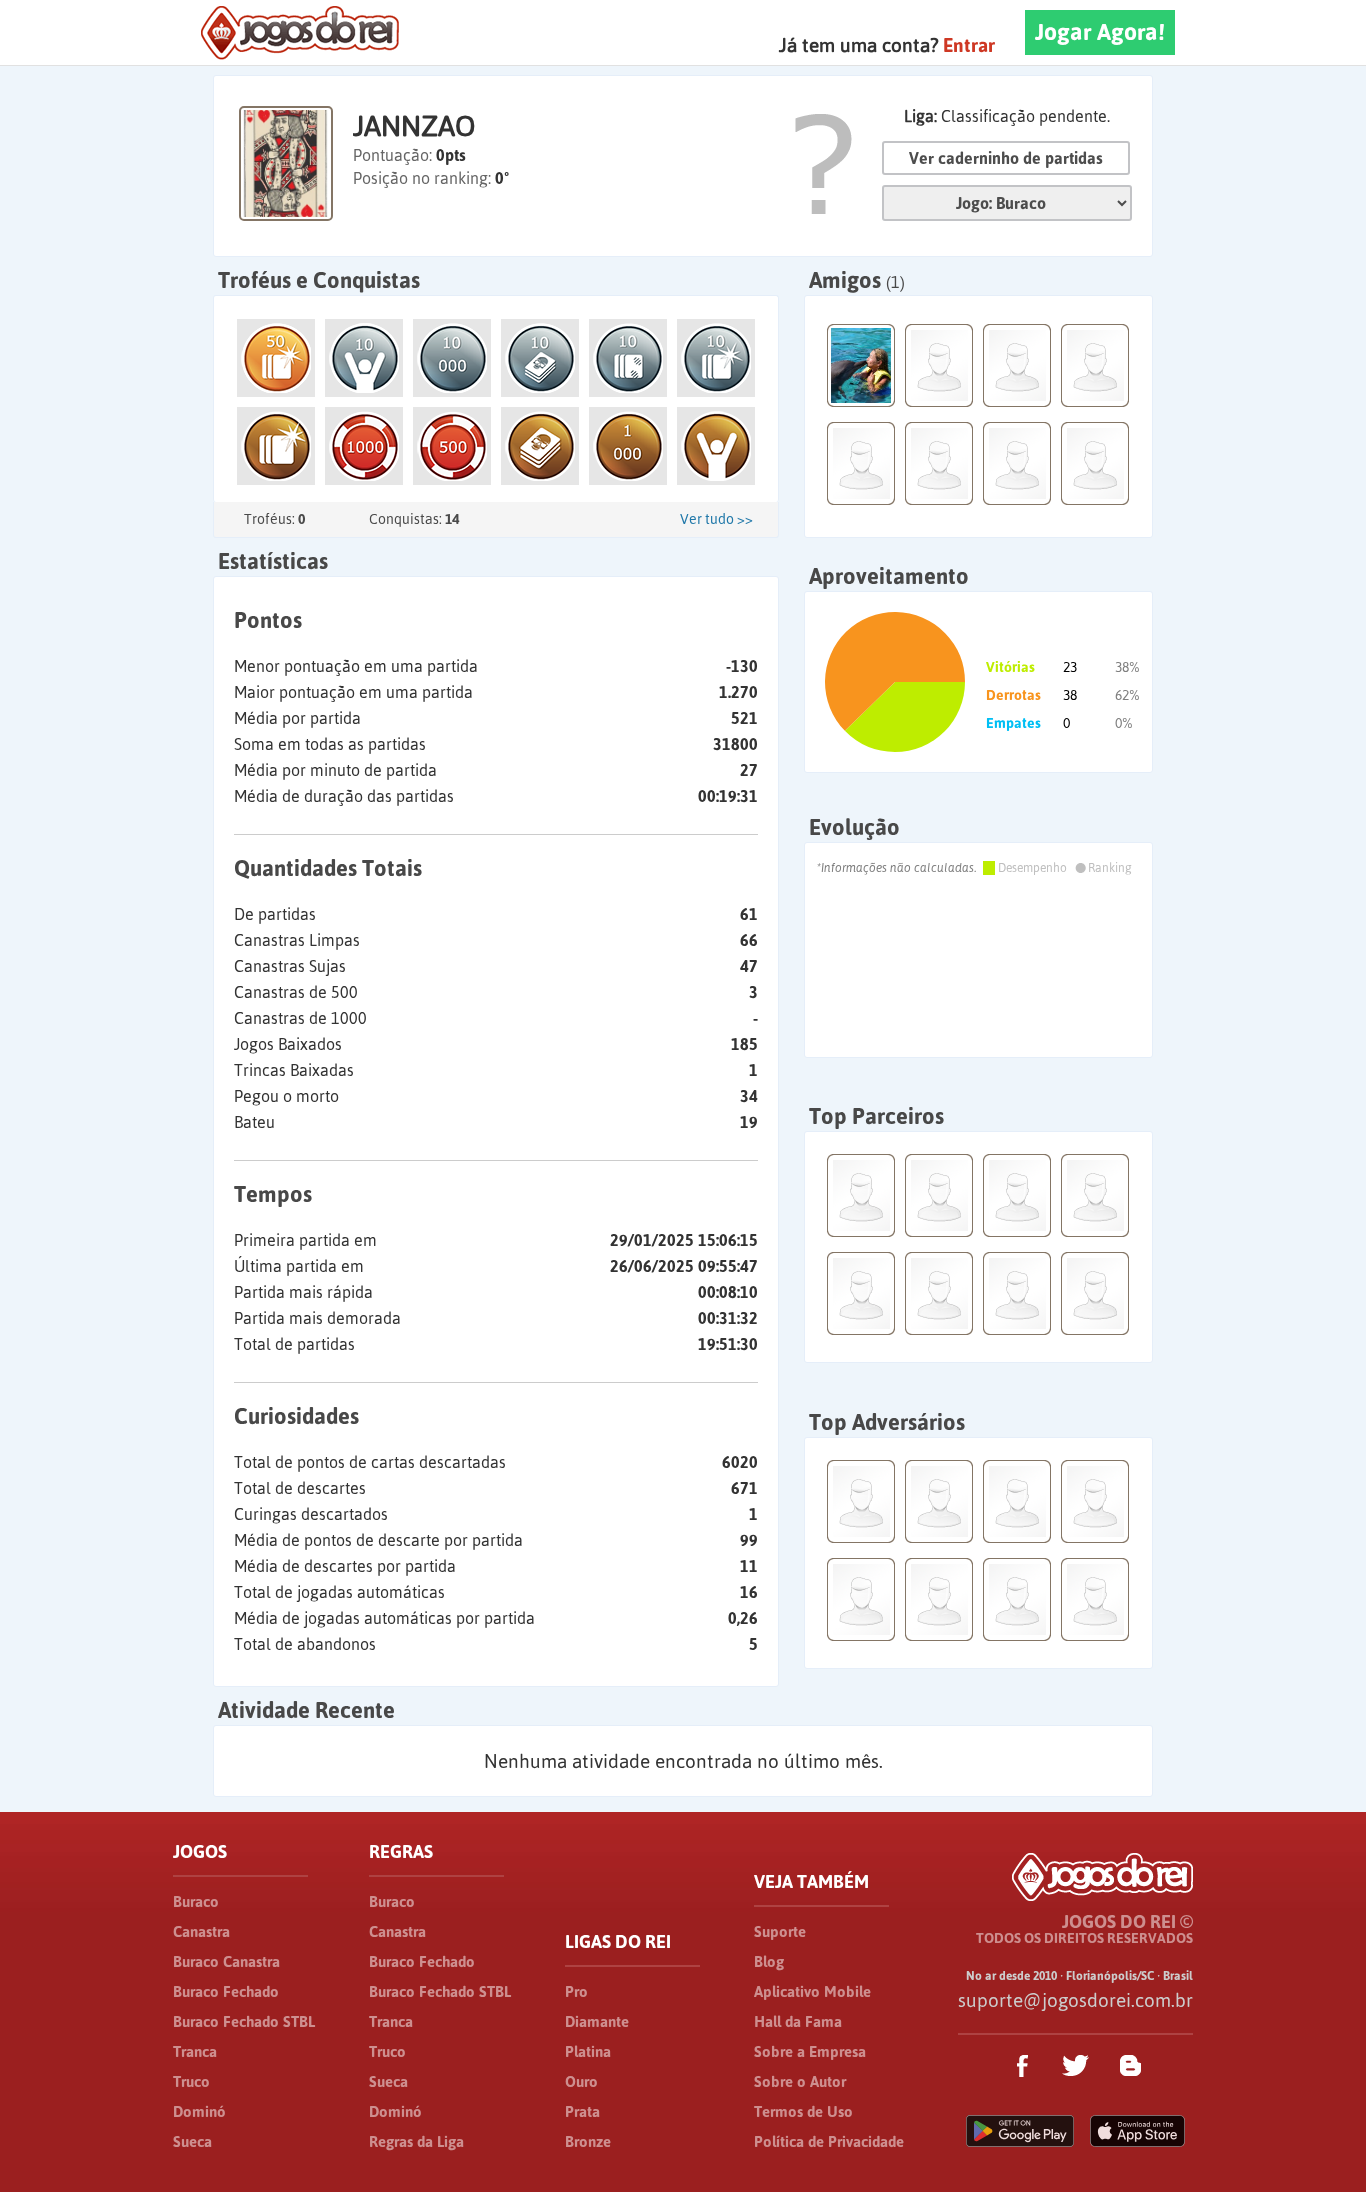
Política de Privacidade (829, 2141)
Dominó (199, 2111)
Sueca (192, 2141)
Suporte (780, 1931)
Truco (191, 2081)
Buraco (196, 1901)
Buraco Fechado (226, 1991)
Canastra (201, 1931)
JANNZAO (414, 126)
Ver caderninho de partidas (1006, 158)
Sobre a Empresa (810, 2051)
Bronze (588, 2141)
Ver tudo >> (716, 519)
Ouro (581, 2081)
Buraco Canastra (226, 1961)
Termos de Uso (803, 2111)
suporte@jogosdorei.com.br (1075, 2000)
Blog (769, 1961)
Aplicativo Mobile (812, 1991)
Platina (588, 2051)
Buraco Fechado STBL (244, 2021)
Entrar (969, 45)
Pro (576, 1991)
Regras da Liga (416, 2141)
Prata (582, 2111)
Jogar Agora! (1100, 32)
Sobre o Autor (800, 2081)
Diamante (597, 2021)
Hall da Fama (798, 2021)
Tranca (195, 2051)
